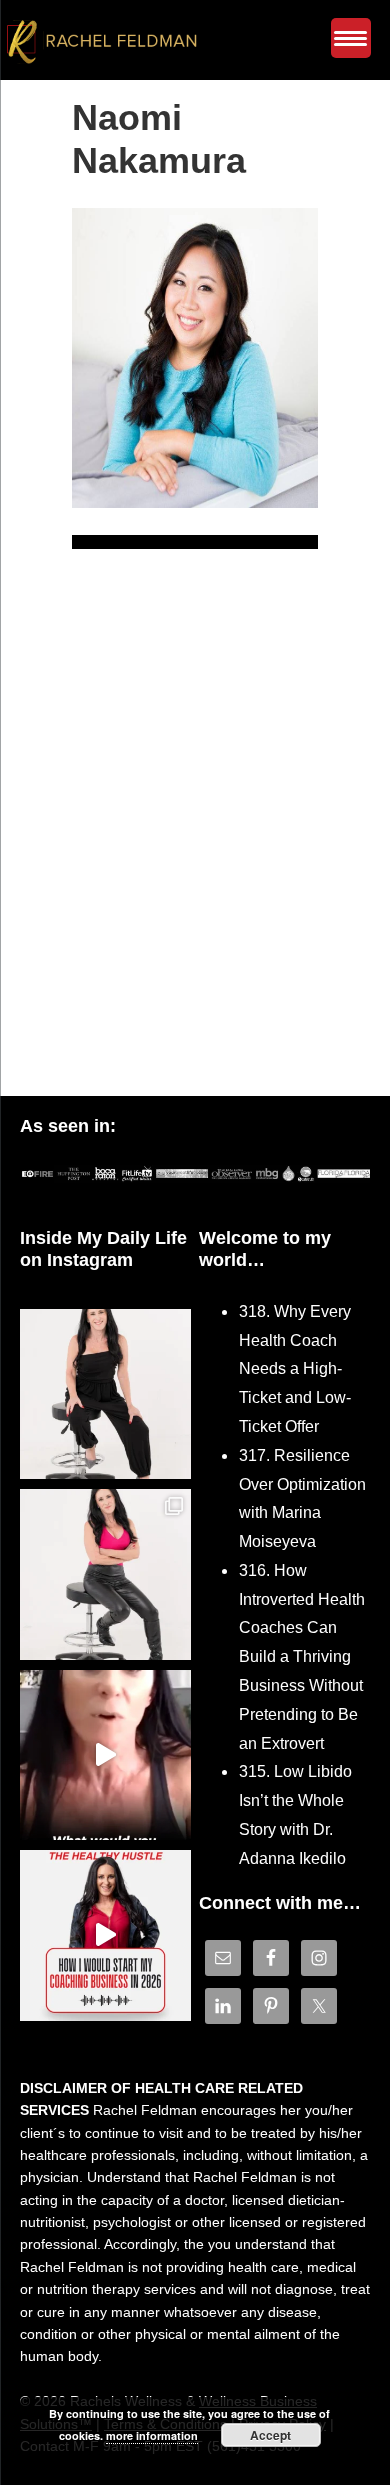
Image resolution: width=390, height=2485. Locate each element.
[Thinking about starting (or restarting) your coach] (105, 1935)
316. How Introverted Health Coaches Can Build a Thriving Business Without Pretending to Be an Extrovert (302, 1657)
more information (152, 2435)
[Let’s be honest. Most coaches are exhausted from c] (105, 1394)
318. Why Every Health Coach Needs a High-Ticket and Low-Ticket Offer (295, 1369)
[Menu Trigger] (351, 38)
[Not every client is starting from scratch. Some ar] (105, 1755)
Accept (270, 2435)
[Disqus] (195, 837)
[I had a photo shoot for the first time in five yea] (105, 1574)
